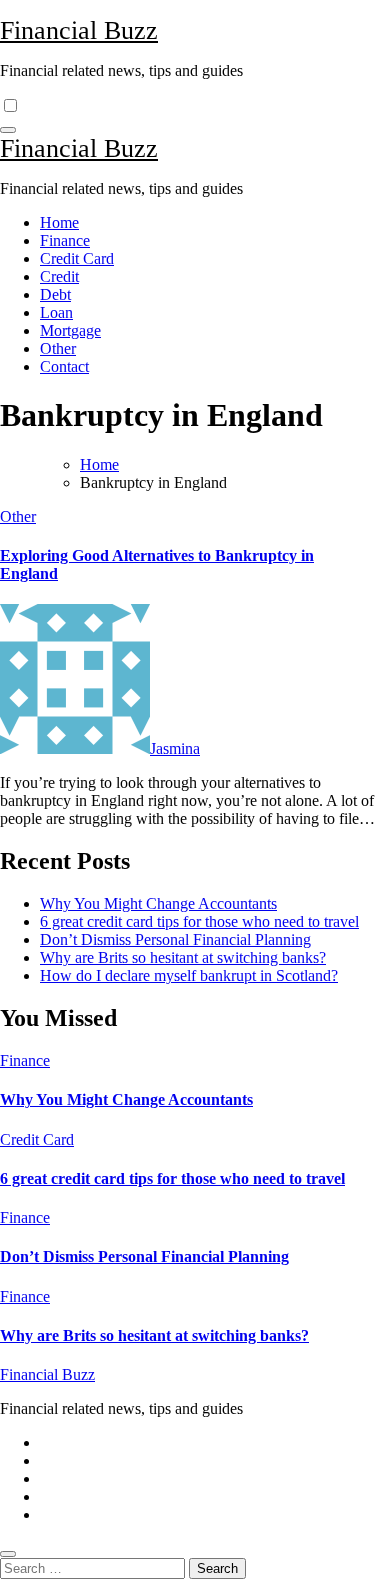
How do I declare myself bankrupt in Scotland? (189, 975)
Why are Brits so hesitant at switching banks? (183, 957)
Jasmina (175, 748)
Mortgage (70, 330)
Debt (55, 294)
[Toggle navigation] (8, 130)
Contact (64, 366)
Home (59, 222)
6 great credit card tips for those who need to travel (199, 921)
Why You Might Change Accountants (158, 903)
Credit (59, 276)
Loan (56, 312)
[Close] (8, 1554)
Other (58, 348)
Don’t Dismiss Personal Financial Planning (175, 939)
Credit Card (77, 258)
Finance (65, 240)
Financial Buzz (79, 30)
